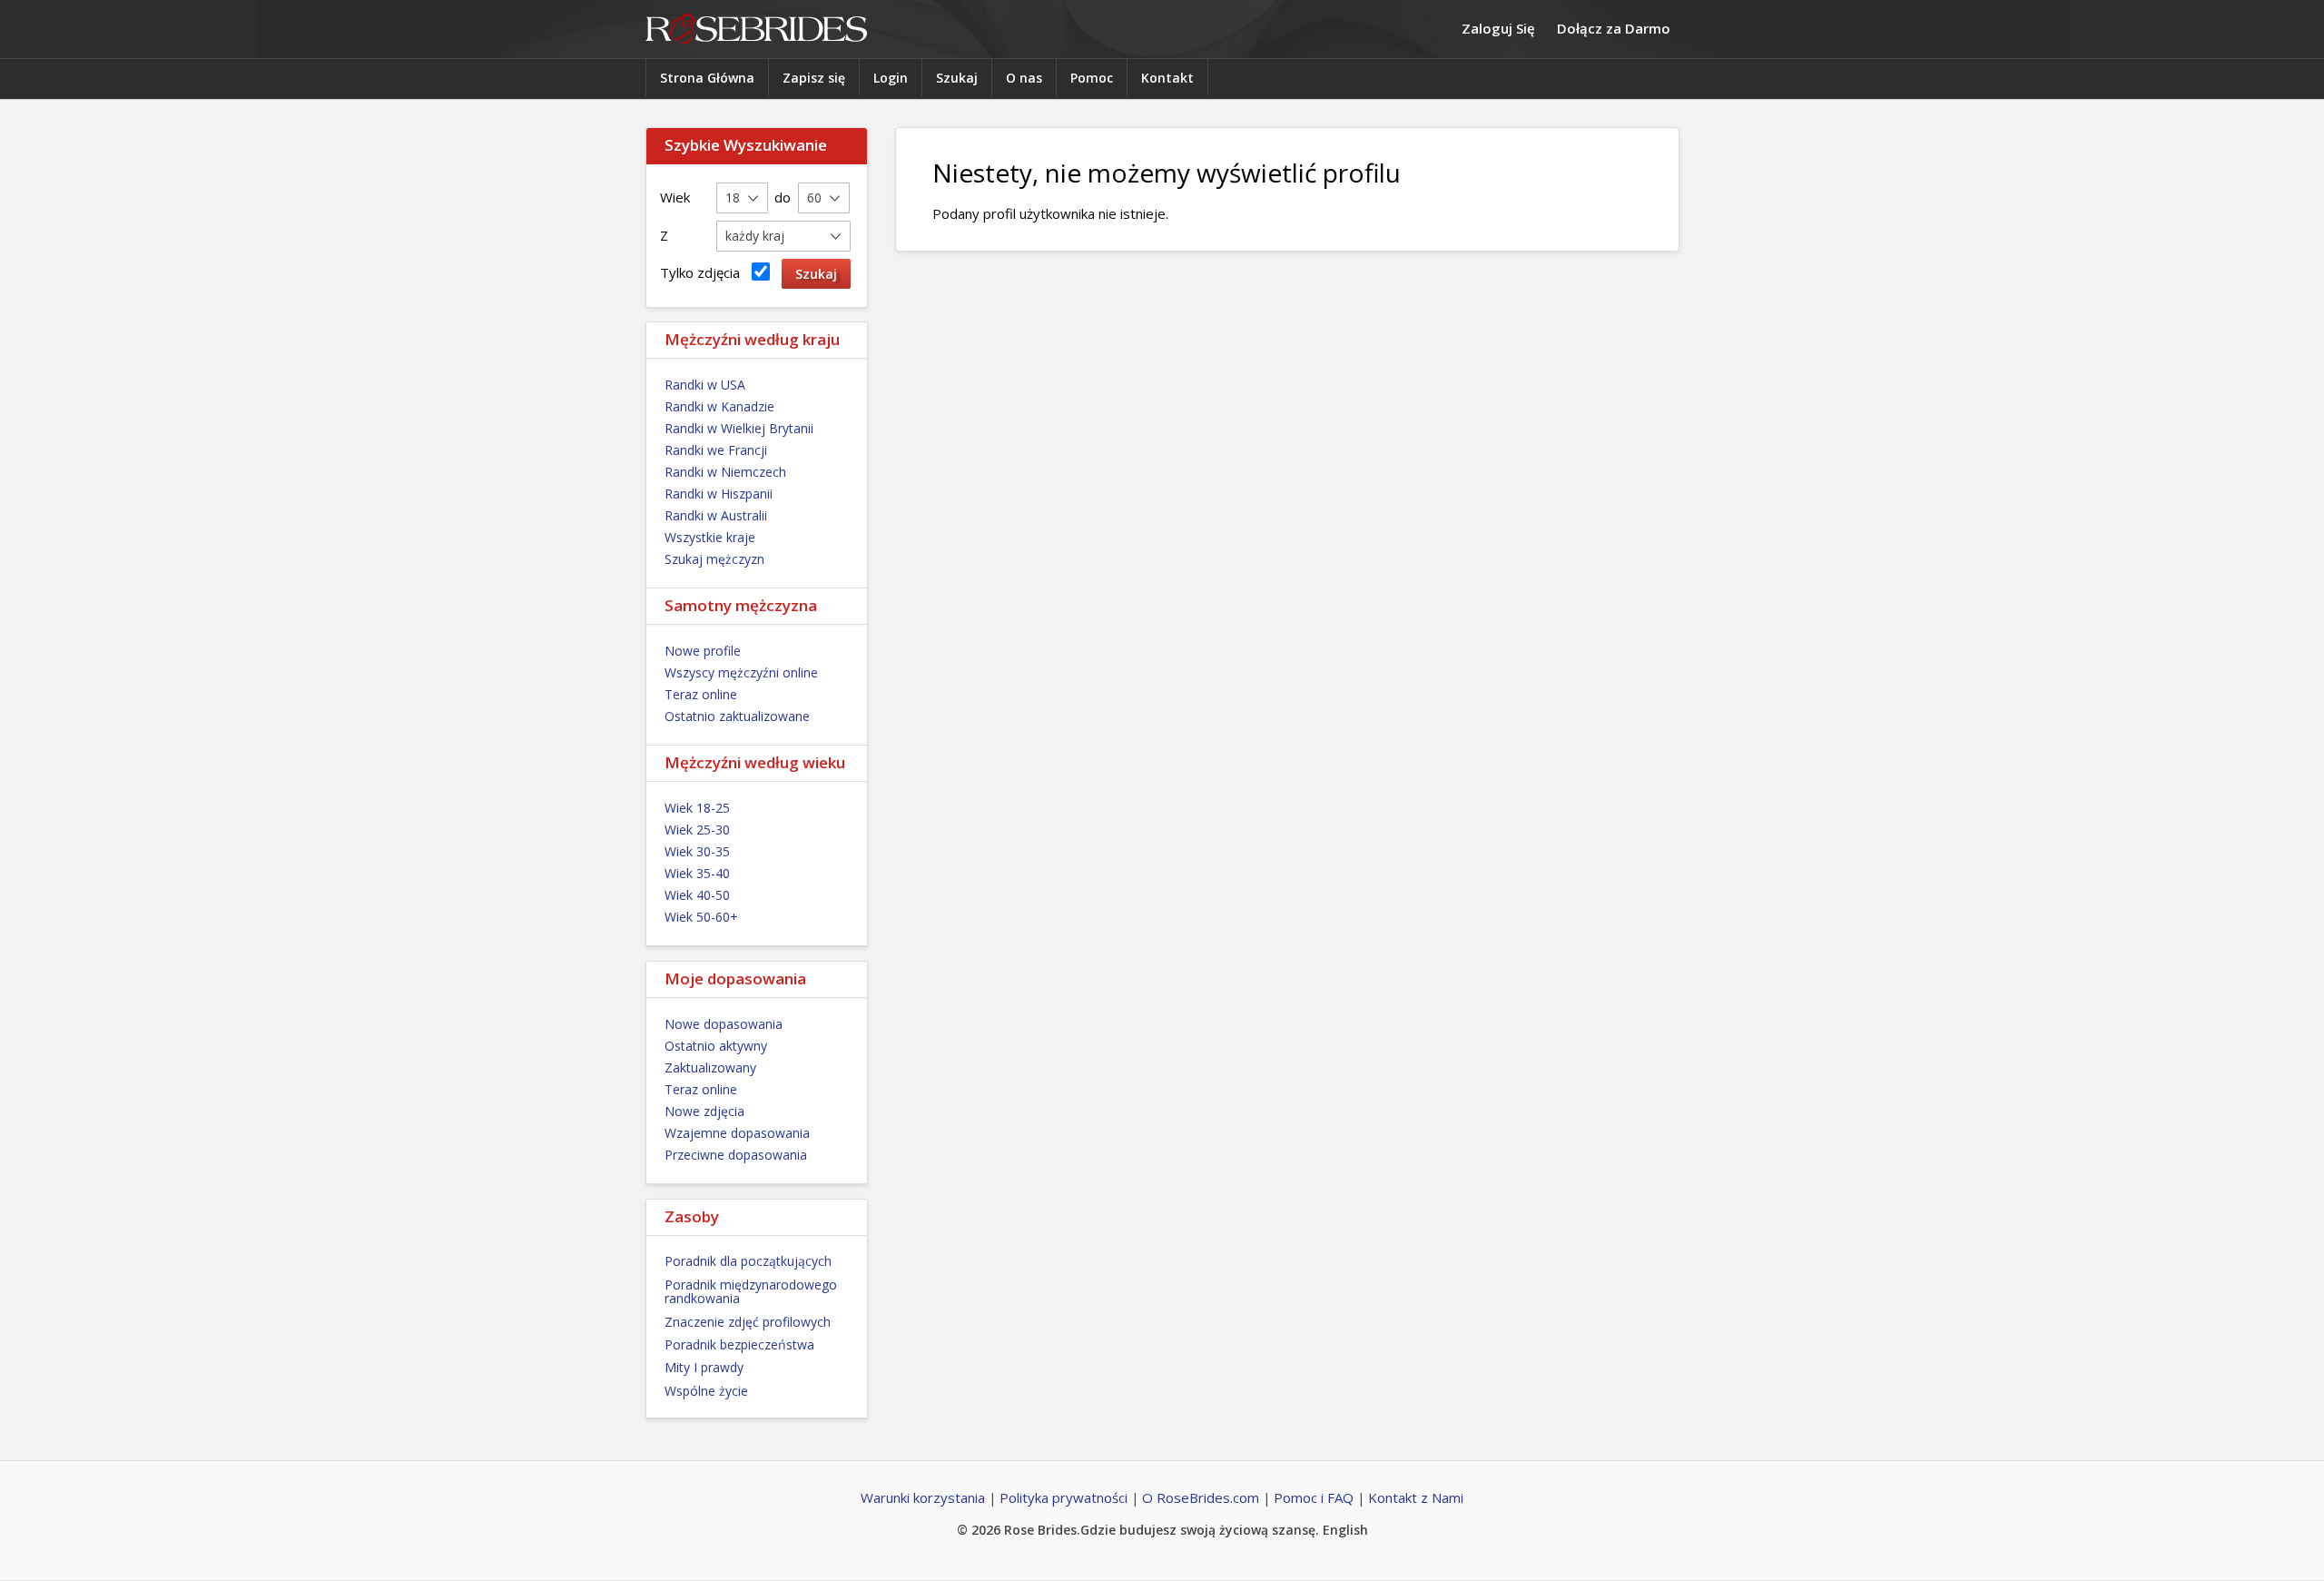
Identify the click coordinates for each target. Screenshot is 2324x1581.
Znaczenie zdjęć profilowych (748, 1322)
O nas (1024, 78)
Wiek (675, 197)
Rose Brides (756, 30)
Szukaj (957, 78)
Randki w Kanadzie (719, 406)
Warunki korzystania (923, 1497)
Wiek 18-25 (697, 808)
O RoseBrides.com (1201, 1497)
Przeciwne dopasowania (736, 1155)
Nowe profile (703, 651)
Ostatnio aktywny (716, 1046)
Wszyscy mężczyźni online (741, 672)
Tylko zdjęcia (704, 272)
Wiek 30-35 (697, 851)
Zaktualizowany (710, 1067)
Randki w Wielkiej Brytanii (739, 428)
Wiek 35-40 (697, 873)
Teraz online (701, 694)
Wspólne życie (706, 1391)
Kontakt (1167, 78)
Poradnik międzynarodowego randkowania (751, 1291)
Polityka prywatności (1064, 1497)
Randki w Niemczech (725, 472)
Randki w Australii (716, 515)
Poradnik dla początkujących (748, 1261)
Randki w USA (705, 385)
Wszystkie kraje (710, 537)
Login (891, 78)
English (1345, 1530)
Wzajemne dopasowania (737, 1133)
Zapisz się (814, 78)
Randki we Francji (716, 450)
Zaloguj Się (1498, 28)
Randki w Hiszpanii (719, 494)
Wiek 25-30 (697, 830)
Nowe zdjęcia (704, 1111)
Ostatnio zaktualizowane (737, 716)
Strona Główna (707, 78)
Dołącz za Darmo (1614, 28)
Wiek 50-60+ (701, 917)
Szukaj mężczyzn (714, 559)
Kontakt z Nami (1416, 1497)
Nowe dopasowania (724, 1024)
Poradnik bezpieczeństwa (739, 1344)
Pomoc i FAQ (1314, 1497)
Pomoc (1092, 78)
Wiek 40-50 (697, 895)
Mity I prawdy (704, 1367)
